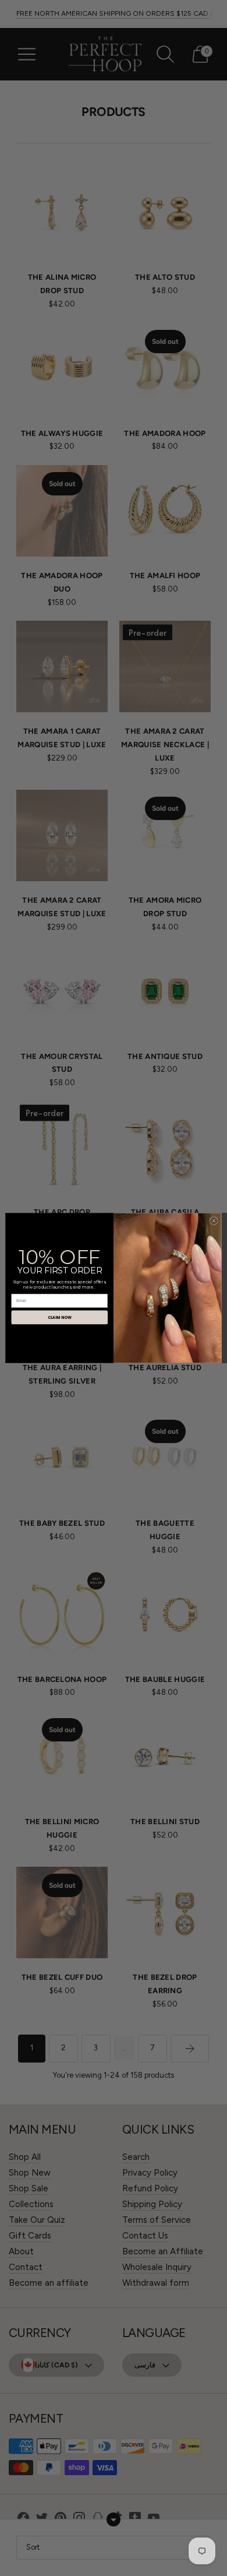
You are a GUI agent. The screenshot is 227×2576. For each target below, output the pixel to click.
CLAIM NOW (60, 1318)
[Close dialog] (214, 1221)
